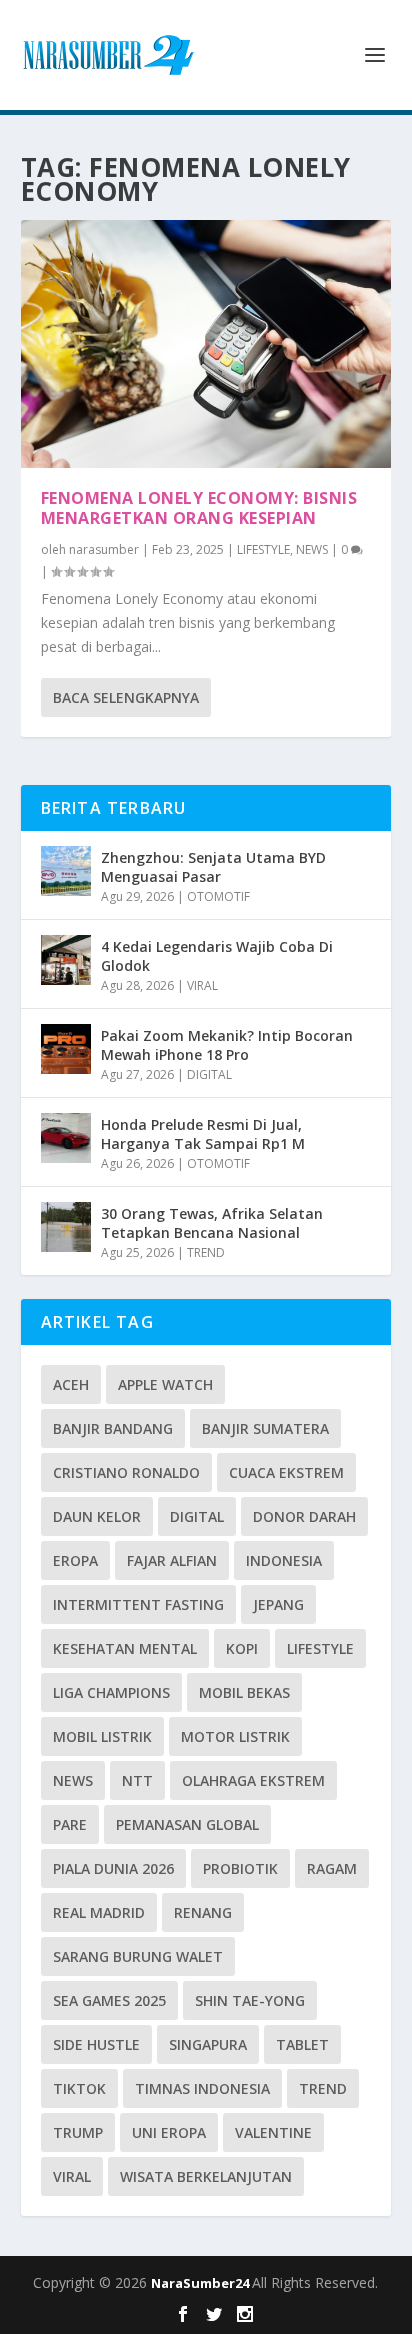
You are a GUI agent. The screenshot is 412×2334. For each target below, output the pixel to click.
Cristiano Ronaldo (126, 1472)
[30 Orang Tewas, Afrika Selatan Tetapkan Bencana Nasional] (66, 1227)
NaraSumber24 (201, 2283)
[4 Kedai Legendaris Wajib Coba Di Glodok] (66, 960)
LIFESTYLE (263, 549)
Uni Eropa (169, 2132)
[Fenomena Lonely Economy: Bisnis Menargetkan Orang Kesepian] (206, 344)
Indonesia (284, 1560)
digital (197, 1516)
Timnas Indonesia (202, 2088)
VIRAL (202, 985)
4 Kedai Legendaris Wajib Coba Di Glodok (217, 955)
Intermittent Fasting (138, 1604)
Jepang (278, 1604)
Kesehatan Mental (125, 1648)
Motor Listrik (235, 1736)
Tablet (302, 2044)
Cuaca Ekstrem (286, 1472)
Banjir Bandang (113, 1428)
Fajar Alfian (172, 1560)
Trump (78, 2132)
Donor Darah (304, 1516)
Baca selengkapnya (126, 697)
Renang (203, 1912)
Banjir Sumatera (265, 1428)
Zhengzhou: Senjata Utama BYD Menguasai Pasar (213, 866)
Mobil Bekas (244, 1692)
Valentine (273, 2132)
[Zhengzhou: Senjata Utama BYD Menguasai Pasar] (66, 871)
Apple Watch (165, 1384)
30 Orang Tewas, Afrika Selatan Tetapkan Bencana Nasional (212, 1222)
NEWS (312, 549)
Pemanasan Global (187, 1824)
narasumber (104, 549)
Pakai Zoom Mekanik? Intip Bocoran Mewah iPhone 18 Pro (227, 1044)
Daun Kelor (97, 1516)
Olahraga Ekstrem (253, 1780)
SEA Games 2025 (109, 2000)
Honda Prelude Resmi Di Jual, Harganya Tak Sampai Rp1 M (203, 1133)
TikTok (79, 2088)
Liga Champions (111, 1692)
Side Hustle (96, 2044)
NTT (137, 1780)
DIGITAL (209, 1074)
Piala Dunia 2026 (113, 1868)
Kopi (242, 1648)
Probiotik (240, 1868)
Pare (70, 1824)
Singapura (208, 2044)
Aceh (71, 1384)
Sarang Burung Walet (138, 1956)
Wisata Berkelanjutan (206, 2176)
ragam (332, 1868)
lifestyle (320, 1648)
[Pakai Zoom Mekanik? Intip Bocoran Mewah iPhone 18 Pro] (66, 1049)
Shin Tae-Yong (250, 2000)
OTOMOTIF (218, 896)
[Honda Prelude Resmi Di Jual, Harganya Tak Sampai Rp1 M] (66, 1138)
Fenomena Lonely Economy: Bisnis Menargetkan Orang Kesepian (199, 508)
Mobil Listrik (102, 1736)
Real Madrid (99, 1912)
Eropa (75, 1560)
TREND (206, 1252)
